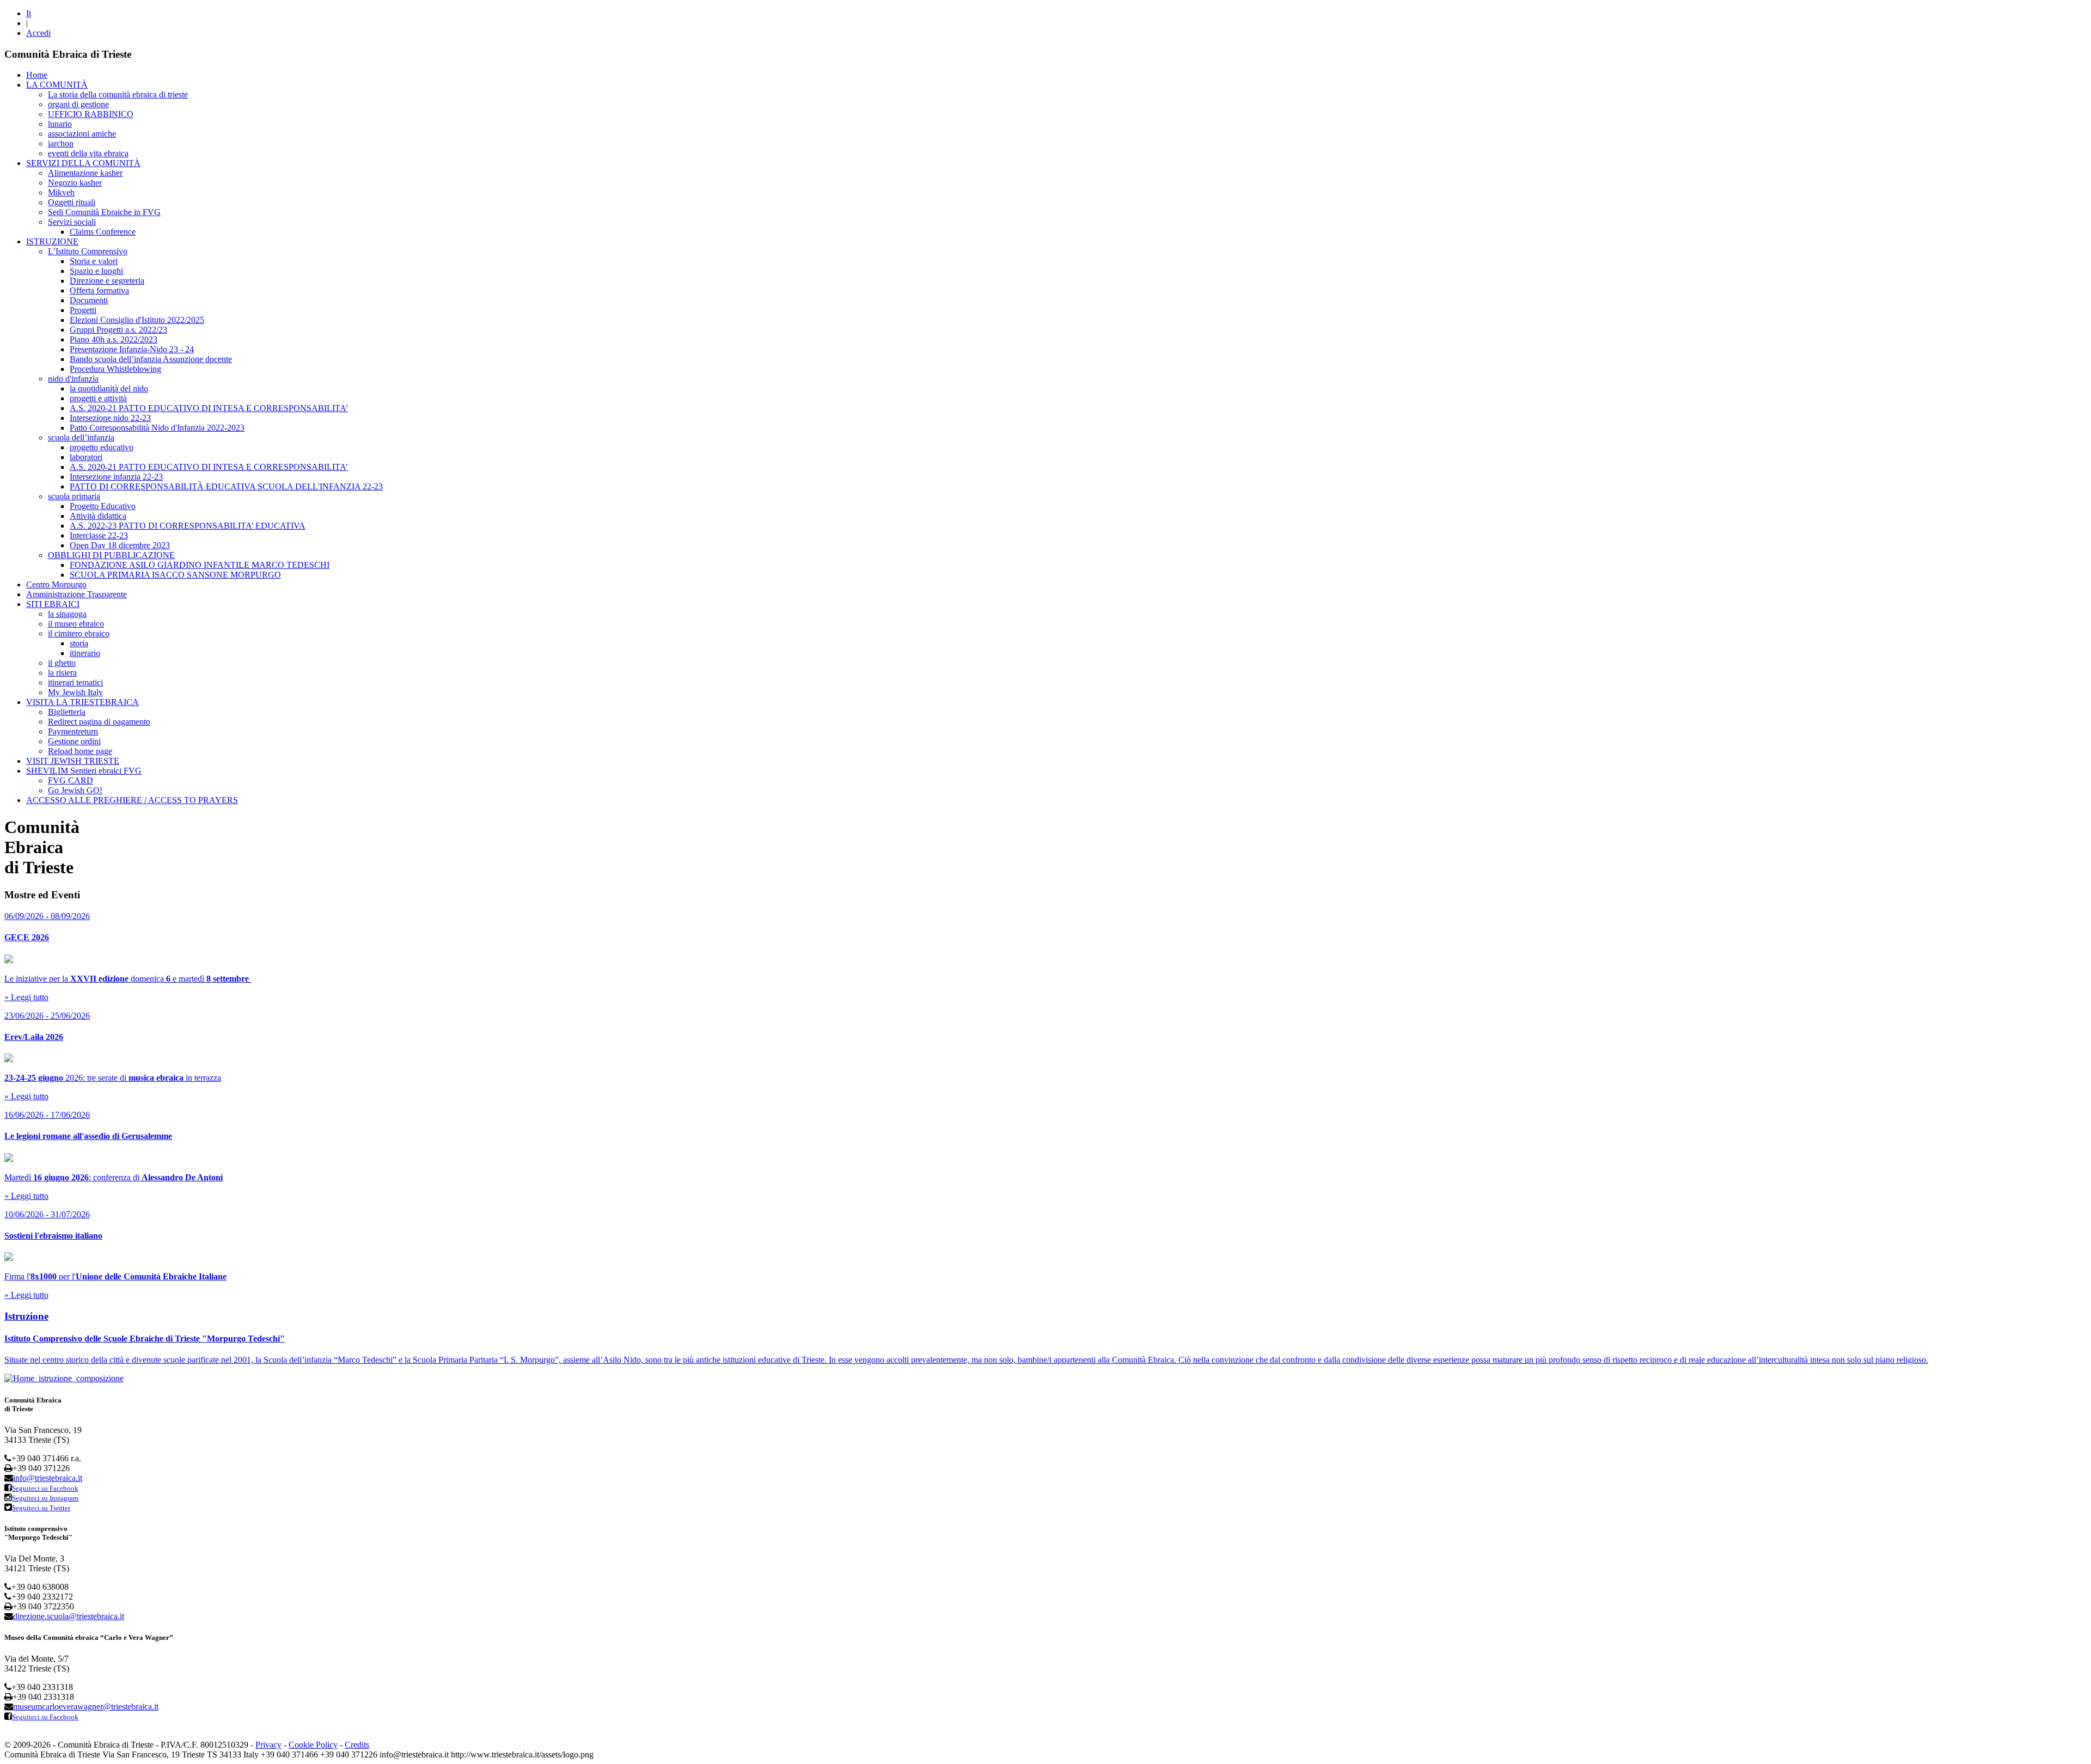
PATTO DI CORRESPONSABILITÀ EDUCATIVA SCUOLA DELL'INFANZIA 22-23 (226, 486)
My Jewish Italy (75, 692)
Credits (357, 1745)
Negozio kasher (75, 183)
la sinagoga (67, 614)
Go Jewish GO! (75, 790)
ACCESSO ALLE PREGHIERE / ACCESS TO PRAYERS (132, 800)
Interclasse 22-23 (99, 535)
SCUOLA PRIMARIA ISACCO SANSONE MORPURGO (175, 575)
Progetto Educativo (103, 506)
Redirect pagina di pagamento (99, 722)
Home (37, 75)
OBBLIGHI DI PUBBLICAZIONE (111, 555)
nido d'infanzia (73, 379)
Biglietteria (67, 712)
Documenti (89, 300)
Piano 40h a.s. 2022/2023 (114, 339)
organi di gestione (78, 104)
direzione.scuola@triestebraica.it (69, 1616)
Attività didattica (98, 516)
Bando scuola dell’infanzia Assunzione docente (151, 359)
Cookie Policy (313, 1745)
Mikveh (61, 192)
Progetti (83, 310)
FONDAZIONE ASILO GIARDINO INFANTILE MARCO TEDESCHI (200, 565)
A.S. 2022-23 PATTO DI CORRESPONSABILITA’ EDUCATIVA (188, 526)
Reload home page (80, 751)
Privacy (268, 1745)
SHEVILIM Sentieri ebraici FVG (84, 771)
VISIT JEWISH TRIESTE (73, 761)
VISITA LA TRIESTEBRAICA (82, 702)
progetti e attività (98, 398)
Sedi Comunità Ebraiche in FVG (104, 212)
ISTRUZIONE (52, 241)
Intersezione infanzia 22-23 (116, 477)
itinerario (85, 653)
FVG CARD (71, 780)
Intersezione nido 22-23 (110, 418)
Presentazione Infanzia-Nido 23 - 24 (132, 349)
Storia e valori (94, 261)
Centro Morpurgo (56, 584)
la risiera (62, 673)
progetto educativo (102, 447)
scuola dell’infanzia (81, 437)
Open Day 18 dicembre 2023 (120, 545)
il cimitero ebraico (79, 633)
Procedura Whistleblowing (115, 369)
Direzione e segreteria (107, 281)
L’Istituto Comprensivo (88, 251)
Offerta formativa (99, 290)
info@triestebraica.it (48, 1478)
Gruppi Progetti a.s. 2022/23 (118, 330)
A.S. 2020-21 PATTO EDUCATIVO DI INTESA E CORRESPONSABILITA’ (209, 408)
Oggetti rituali (72, 202)
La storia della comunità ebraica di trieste (118, 94)
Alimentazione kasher (85, 173)
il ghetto (62, 663)
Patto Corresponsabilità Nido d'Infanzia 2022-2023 (157, 428)
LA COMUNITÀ (57, 85)
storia (79, 643)
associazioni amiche (82, 134)
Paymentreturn (73, 731)
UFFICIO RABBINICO (91, 114)
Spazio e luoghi (96, 271)
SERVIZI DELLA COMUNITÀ (83, 163)
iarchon (61, 143)
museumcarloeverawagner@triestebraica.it (86, 1707)
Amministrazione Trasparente (77, 594)
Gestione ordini (74, 741)
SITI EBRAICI (53, 604)
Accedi (38, 33)
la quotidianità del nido (109, 388)
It (29, 13)
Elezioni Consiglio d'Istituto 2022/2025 (137, 320)
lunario (60, 124)
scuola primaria (74, 496)
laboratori (86, 457)
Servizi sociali (72, 222)
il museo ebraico (76, 624)
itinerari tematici (75, 682)
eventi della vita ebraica (88, 153)
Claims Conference (103, 232)
